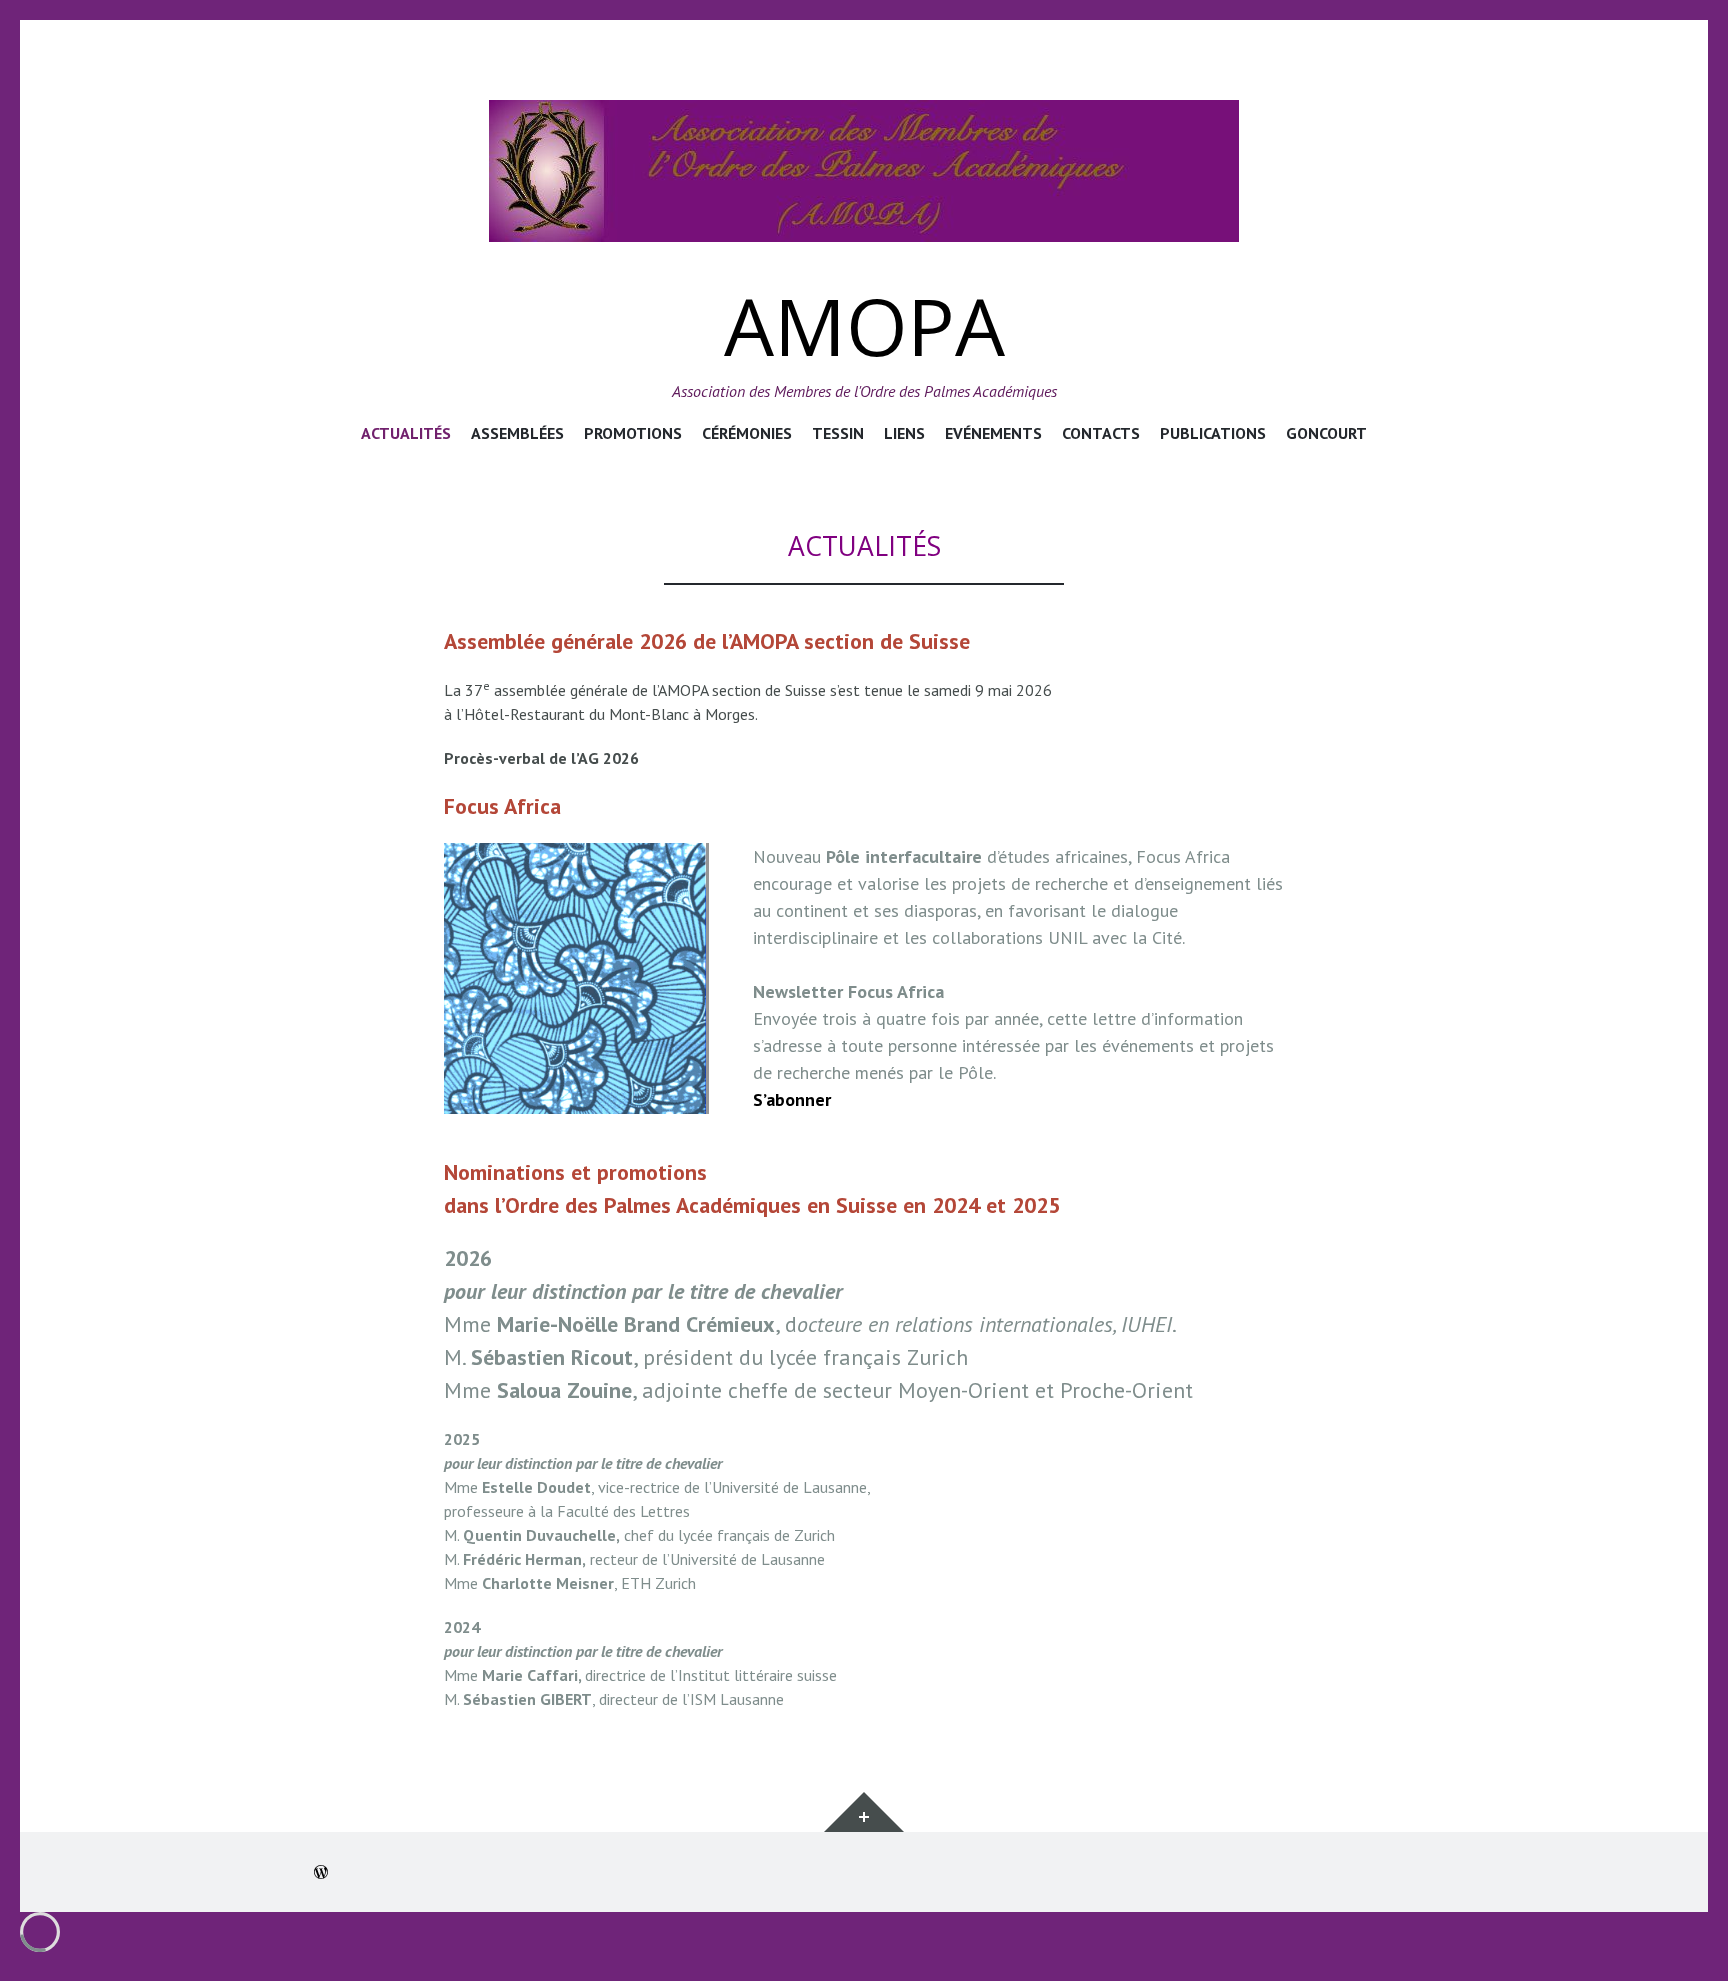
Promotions (633, 433)
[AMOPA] (864, 171)
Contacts (1101, 433)
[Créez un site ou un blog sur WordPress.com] (321, 1872)
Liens (904, 433)
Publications (1213, 433)
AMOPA (864, 325)
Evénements (993, 433)
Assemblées (517, 433)
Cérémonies (747, 433)
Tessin (838, 433)
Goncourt (1326, 433)
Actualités (406, 433)
